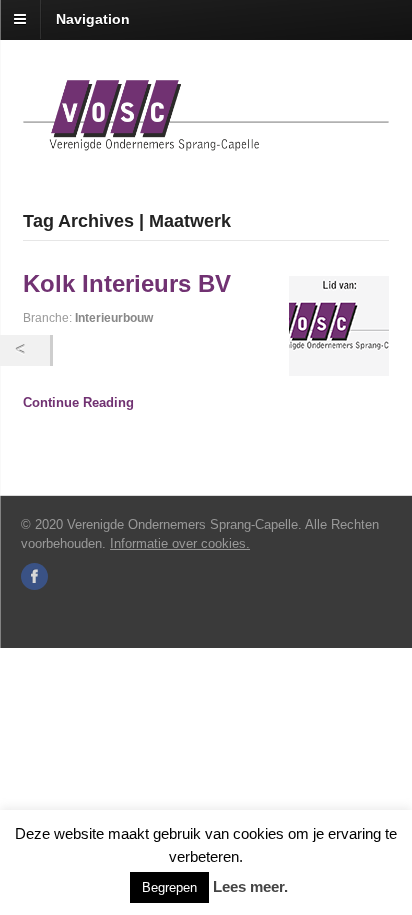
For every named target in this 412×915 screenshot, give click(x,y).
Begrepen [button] (169, 887)
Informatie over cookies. (180, 543)
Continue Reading (78, 402)
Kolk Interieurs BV (127, 283)
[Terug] (25, 350)
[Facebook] (36, 578)
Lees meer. (250, 886)
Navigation (93, 19)
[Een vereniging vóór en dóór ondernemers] (206, 140)
